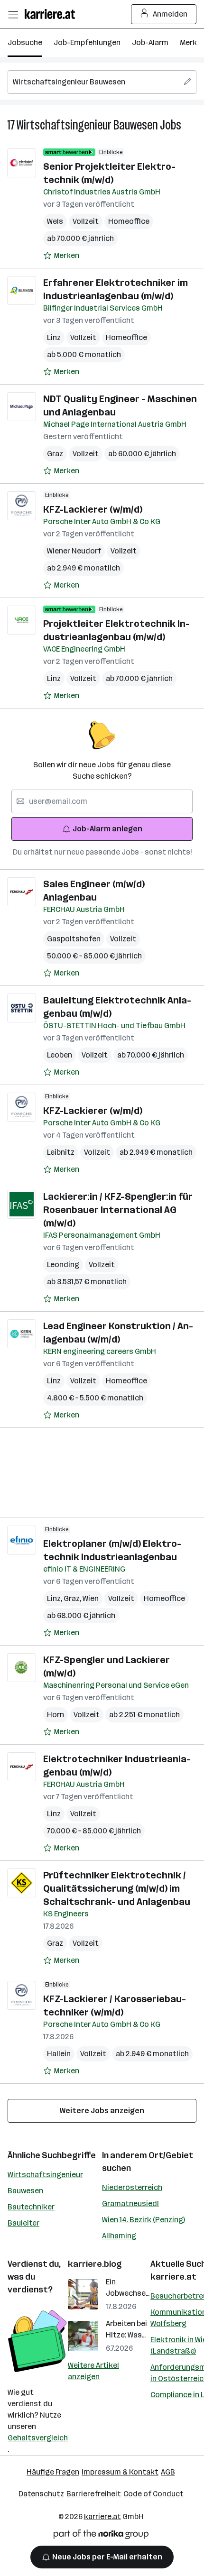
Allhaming (119, 2236)
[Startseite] (52, 14)
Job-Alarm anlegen (107, 829)
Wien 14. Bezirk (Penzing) (144, 2220)
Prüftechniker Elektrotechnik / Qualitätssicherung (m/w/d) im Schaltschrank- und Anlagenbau (117, 1888)
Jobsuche (25, 42)
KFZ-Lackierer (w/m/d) (93, 509)
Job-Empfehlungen (87, 42)
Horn (56, 1715)
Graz (55, 454)
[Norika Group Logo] (101, 2536)
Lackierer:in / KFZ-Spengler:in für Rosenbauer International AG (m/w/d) (118, 1210)
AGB (168, 2472)
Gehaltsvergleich (38, 2438)
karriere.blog (95, 2264)
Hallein (59, 2054)
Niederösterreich (132, 2187)
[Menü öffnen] (13, 14)
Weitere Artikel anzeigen (93, 2371)
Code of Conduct (153, 2494)
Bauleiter (23, 2223)
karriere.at (173, 2277)
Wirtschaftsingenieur (45, 2175)
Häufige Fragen (53, 2472)
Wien (91, 1598)
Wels (55, 221)
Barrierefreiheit (94, 2494)
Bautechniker (31, 2207)
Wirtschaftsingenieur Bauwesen (87, 125)
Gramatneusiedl (130, 2203)
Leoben (60, 1055)
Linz (54, 337)
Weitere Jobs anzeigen (102, 2111)
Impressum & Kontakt (120, 2472)
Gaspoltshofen (74, 939)
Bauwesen (25, 2191)
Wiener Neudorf (74, 551)
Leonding (63, 1265)
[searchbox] (102, 82)
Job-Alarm (150, 42)
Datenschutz (41, 2494)
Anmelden (170, 14)
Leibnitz (61, 1152)
